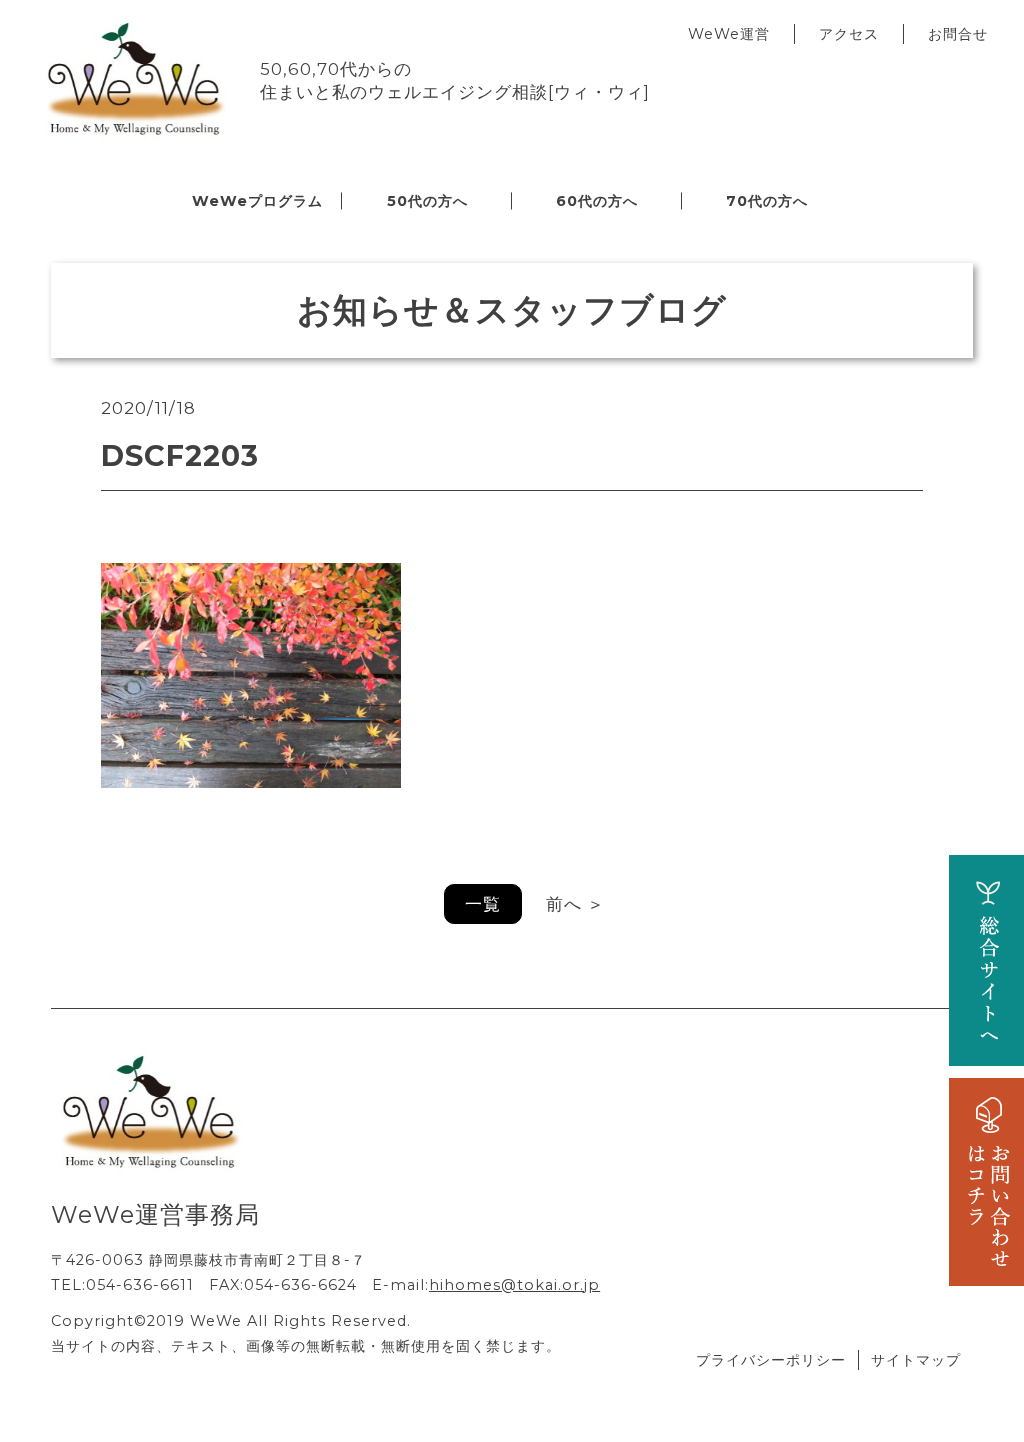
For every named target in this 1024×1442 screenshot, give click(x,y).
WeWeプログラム (257, 201)
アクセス (849, 34)
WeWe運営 (729, 34)
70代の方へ (767, 201)
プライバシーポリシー (771, 1360)
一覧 (483, 904)
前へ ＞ (575, 904)
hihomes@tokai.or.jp (514, 1285)
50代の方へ (427, 201)
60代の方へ (597, 201)
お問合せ (958, 34)
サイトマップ (916, 1360)
